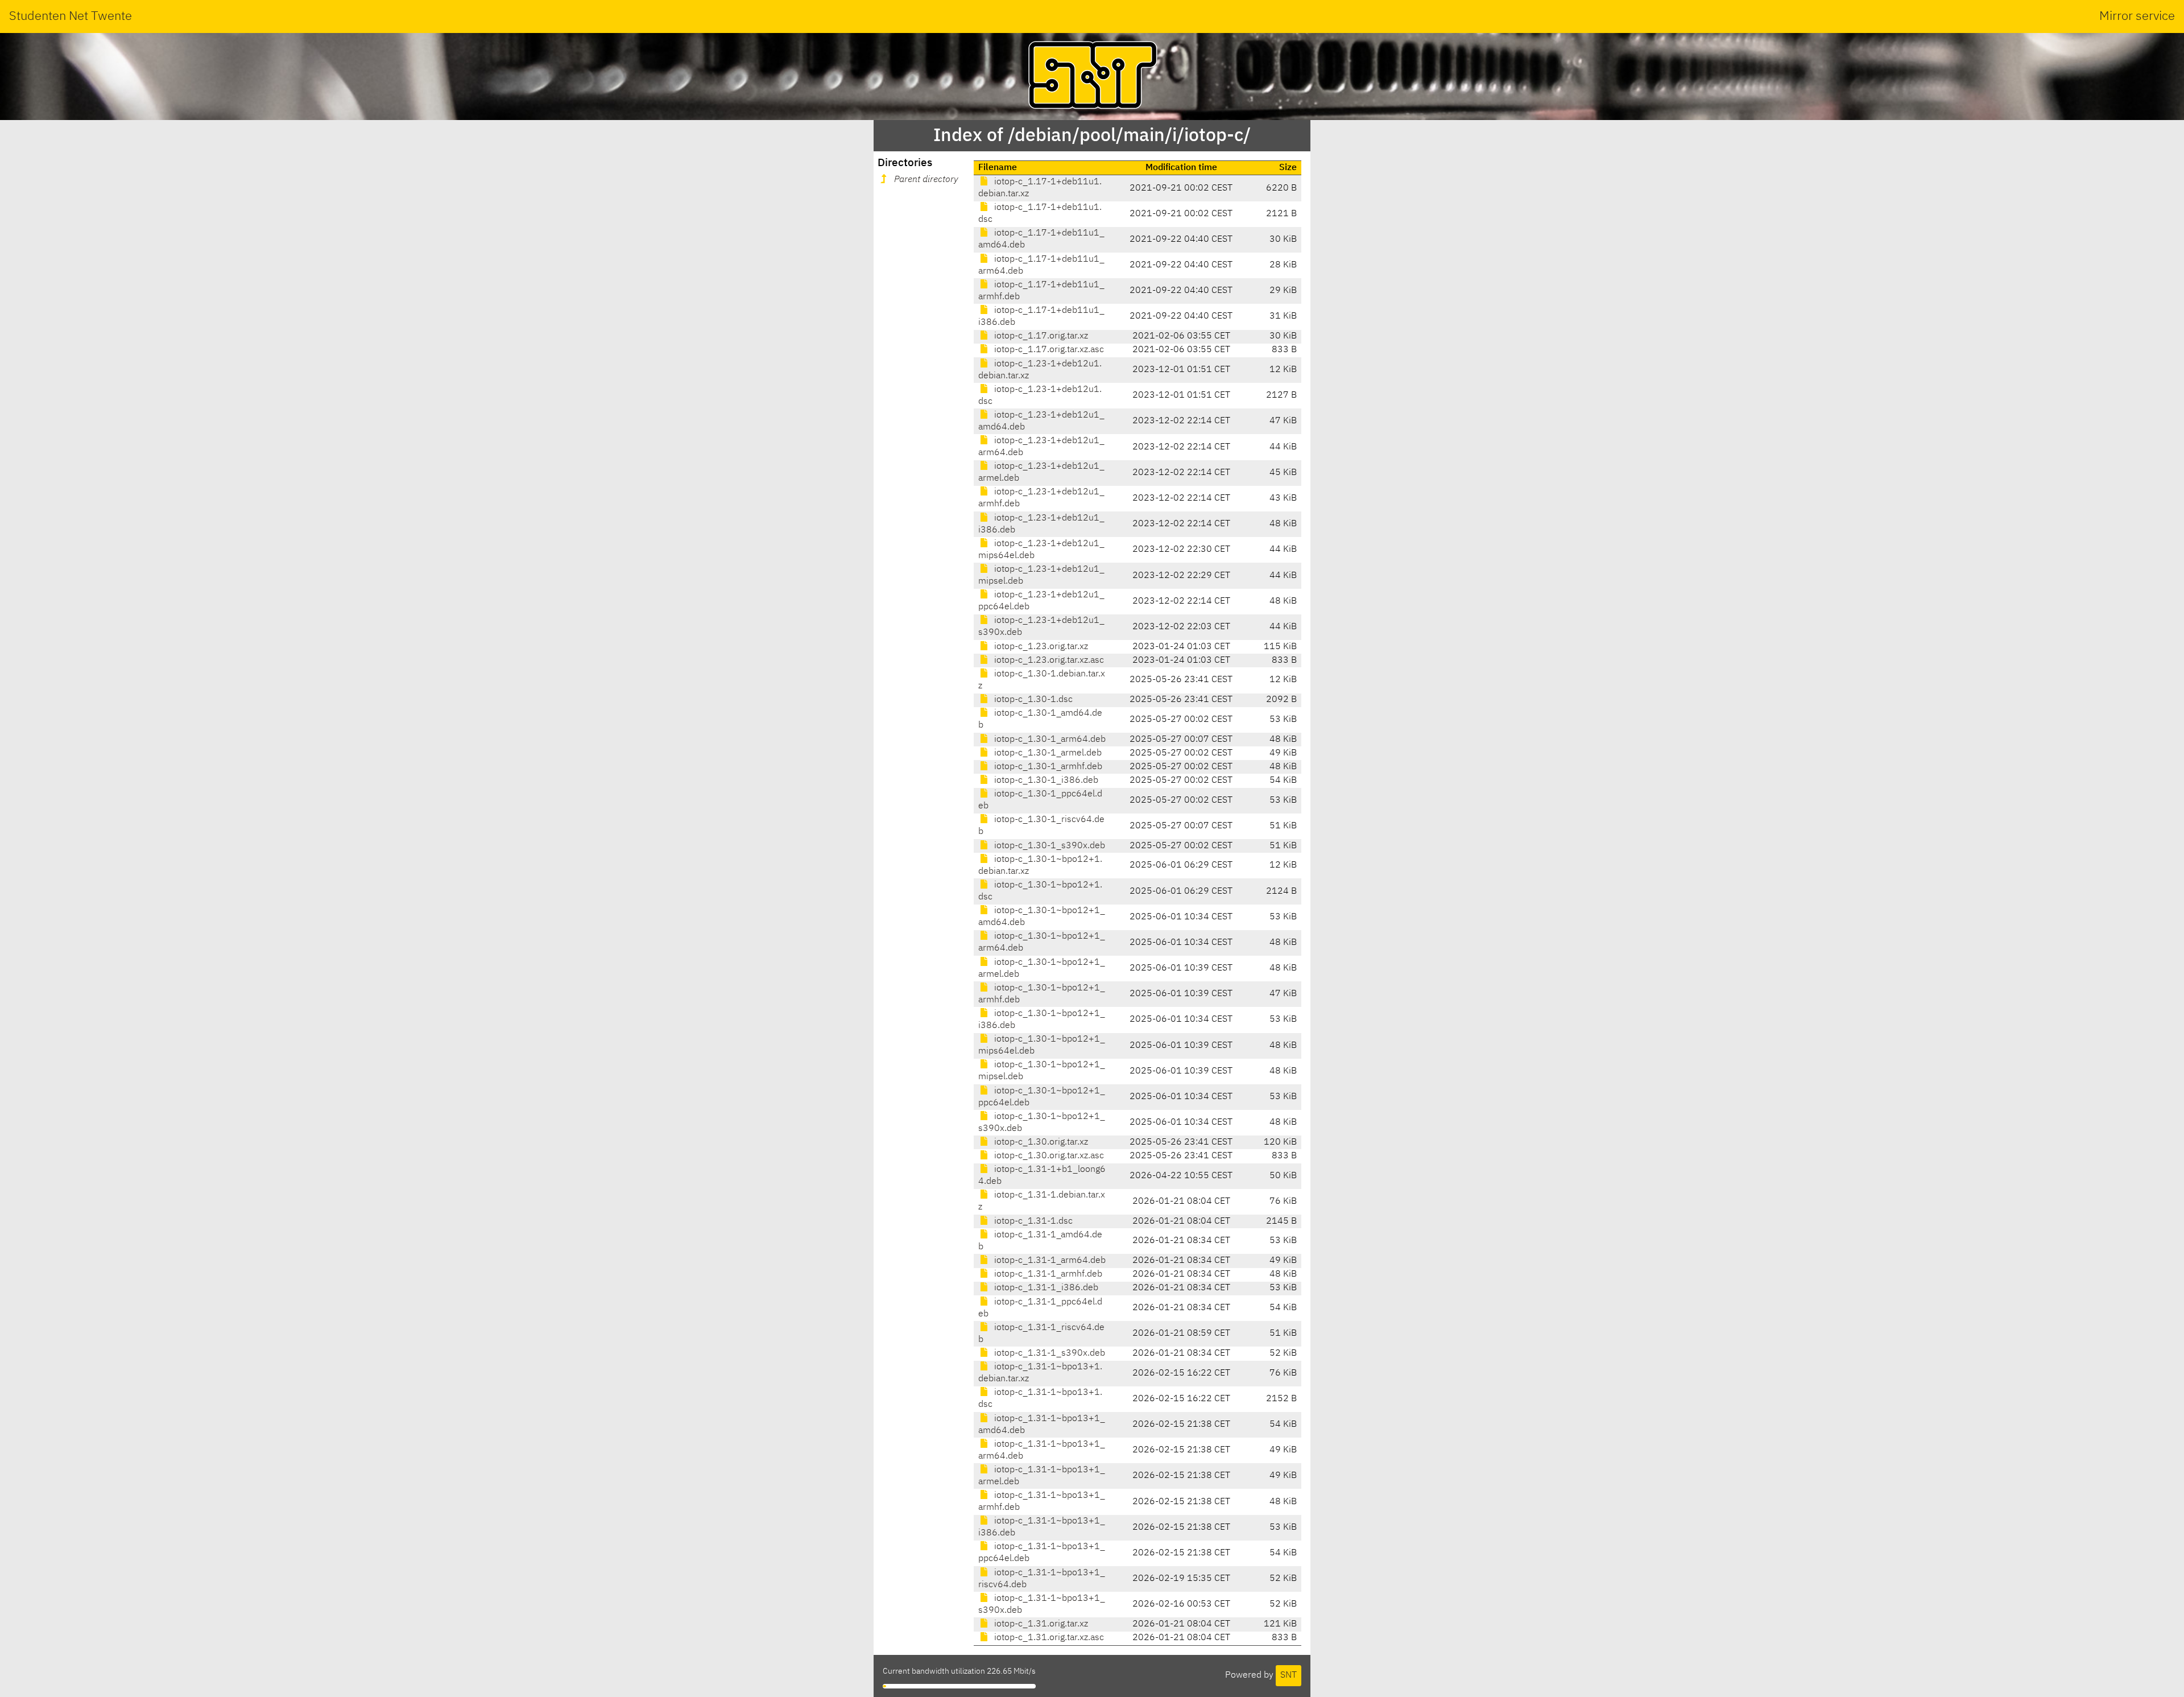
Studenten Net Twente (71, 16)
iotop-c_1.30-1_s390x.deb (1048, 846)
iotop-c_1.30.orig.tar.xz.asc (1048, 1156)
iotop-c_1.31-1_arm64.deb (1049, 1261)
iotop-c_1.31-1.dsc (1032, 1221)
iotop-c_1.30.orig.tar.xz (1040, 1142)
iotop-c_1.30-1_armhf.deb (1047, 767)
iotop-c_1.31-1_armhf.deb (1047, 1274)
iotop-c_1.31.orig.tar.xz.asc (1048, 1638)
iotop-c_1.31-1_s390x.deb (1048, 1353)
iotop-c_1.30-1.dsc (1032, 700)
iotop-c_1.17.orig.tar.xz (1040, 336)
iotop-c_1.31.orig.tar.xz (1040, 1624)
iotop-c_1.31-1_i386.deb (1045, 1288)
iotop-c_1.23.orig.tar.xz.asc (1048, 660)
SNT (1289, 1675)
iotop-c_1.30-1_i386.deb (1045, 781)
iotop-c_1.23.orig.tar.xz (1040, 647)
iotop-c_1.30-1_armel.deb (1047, 753)
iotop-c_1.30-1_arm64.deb (1049, 740)
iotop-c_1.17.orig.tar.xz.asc (1048, 350)
